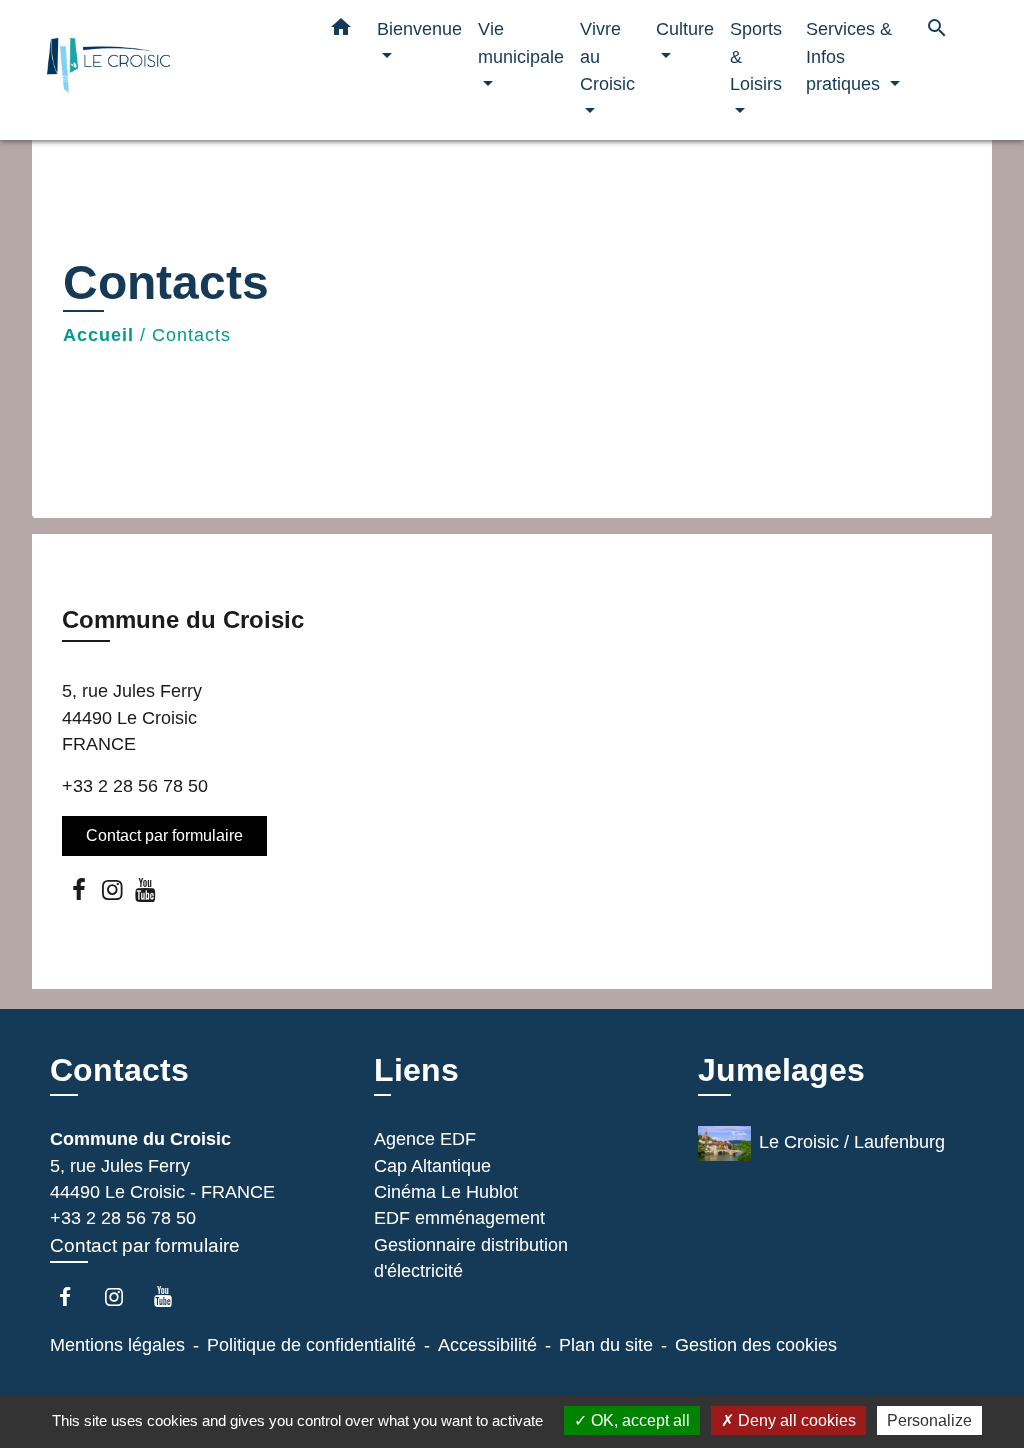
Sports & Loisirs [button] (756, 56)
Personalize (929, 1420)
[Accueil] (172, 70)
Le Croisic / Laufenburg (852, 1142)
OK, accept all (638, 1420)
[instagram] (113, 889)
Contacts (191, 335)
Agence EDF (425, 1139)
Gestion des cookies (756, 1345)
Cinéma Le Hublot (446, 1192)
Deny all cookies (795, 1420)
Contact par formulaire (164, 835)
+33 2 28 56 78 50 (135, 786)
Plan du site (606, 1345)
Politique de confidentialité (311, 1345)
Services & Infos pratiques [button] (849, 56)
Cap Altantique (432, 1166)
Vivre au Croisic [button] (607, 56)
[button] (341, 31)
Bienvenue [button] (419, 28)
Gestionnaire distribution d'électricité (471, 1258)
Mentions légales (117, 1345)
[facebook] (79, 889)
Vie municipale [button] (521, 42)
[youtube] (146, 889)
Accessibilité (487, 1345)
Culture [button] (685, 28)
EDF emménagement (459, 1218)
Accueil (98, 335)
